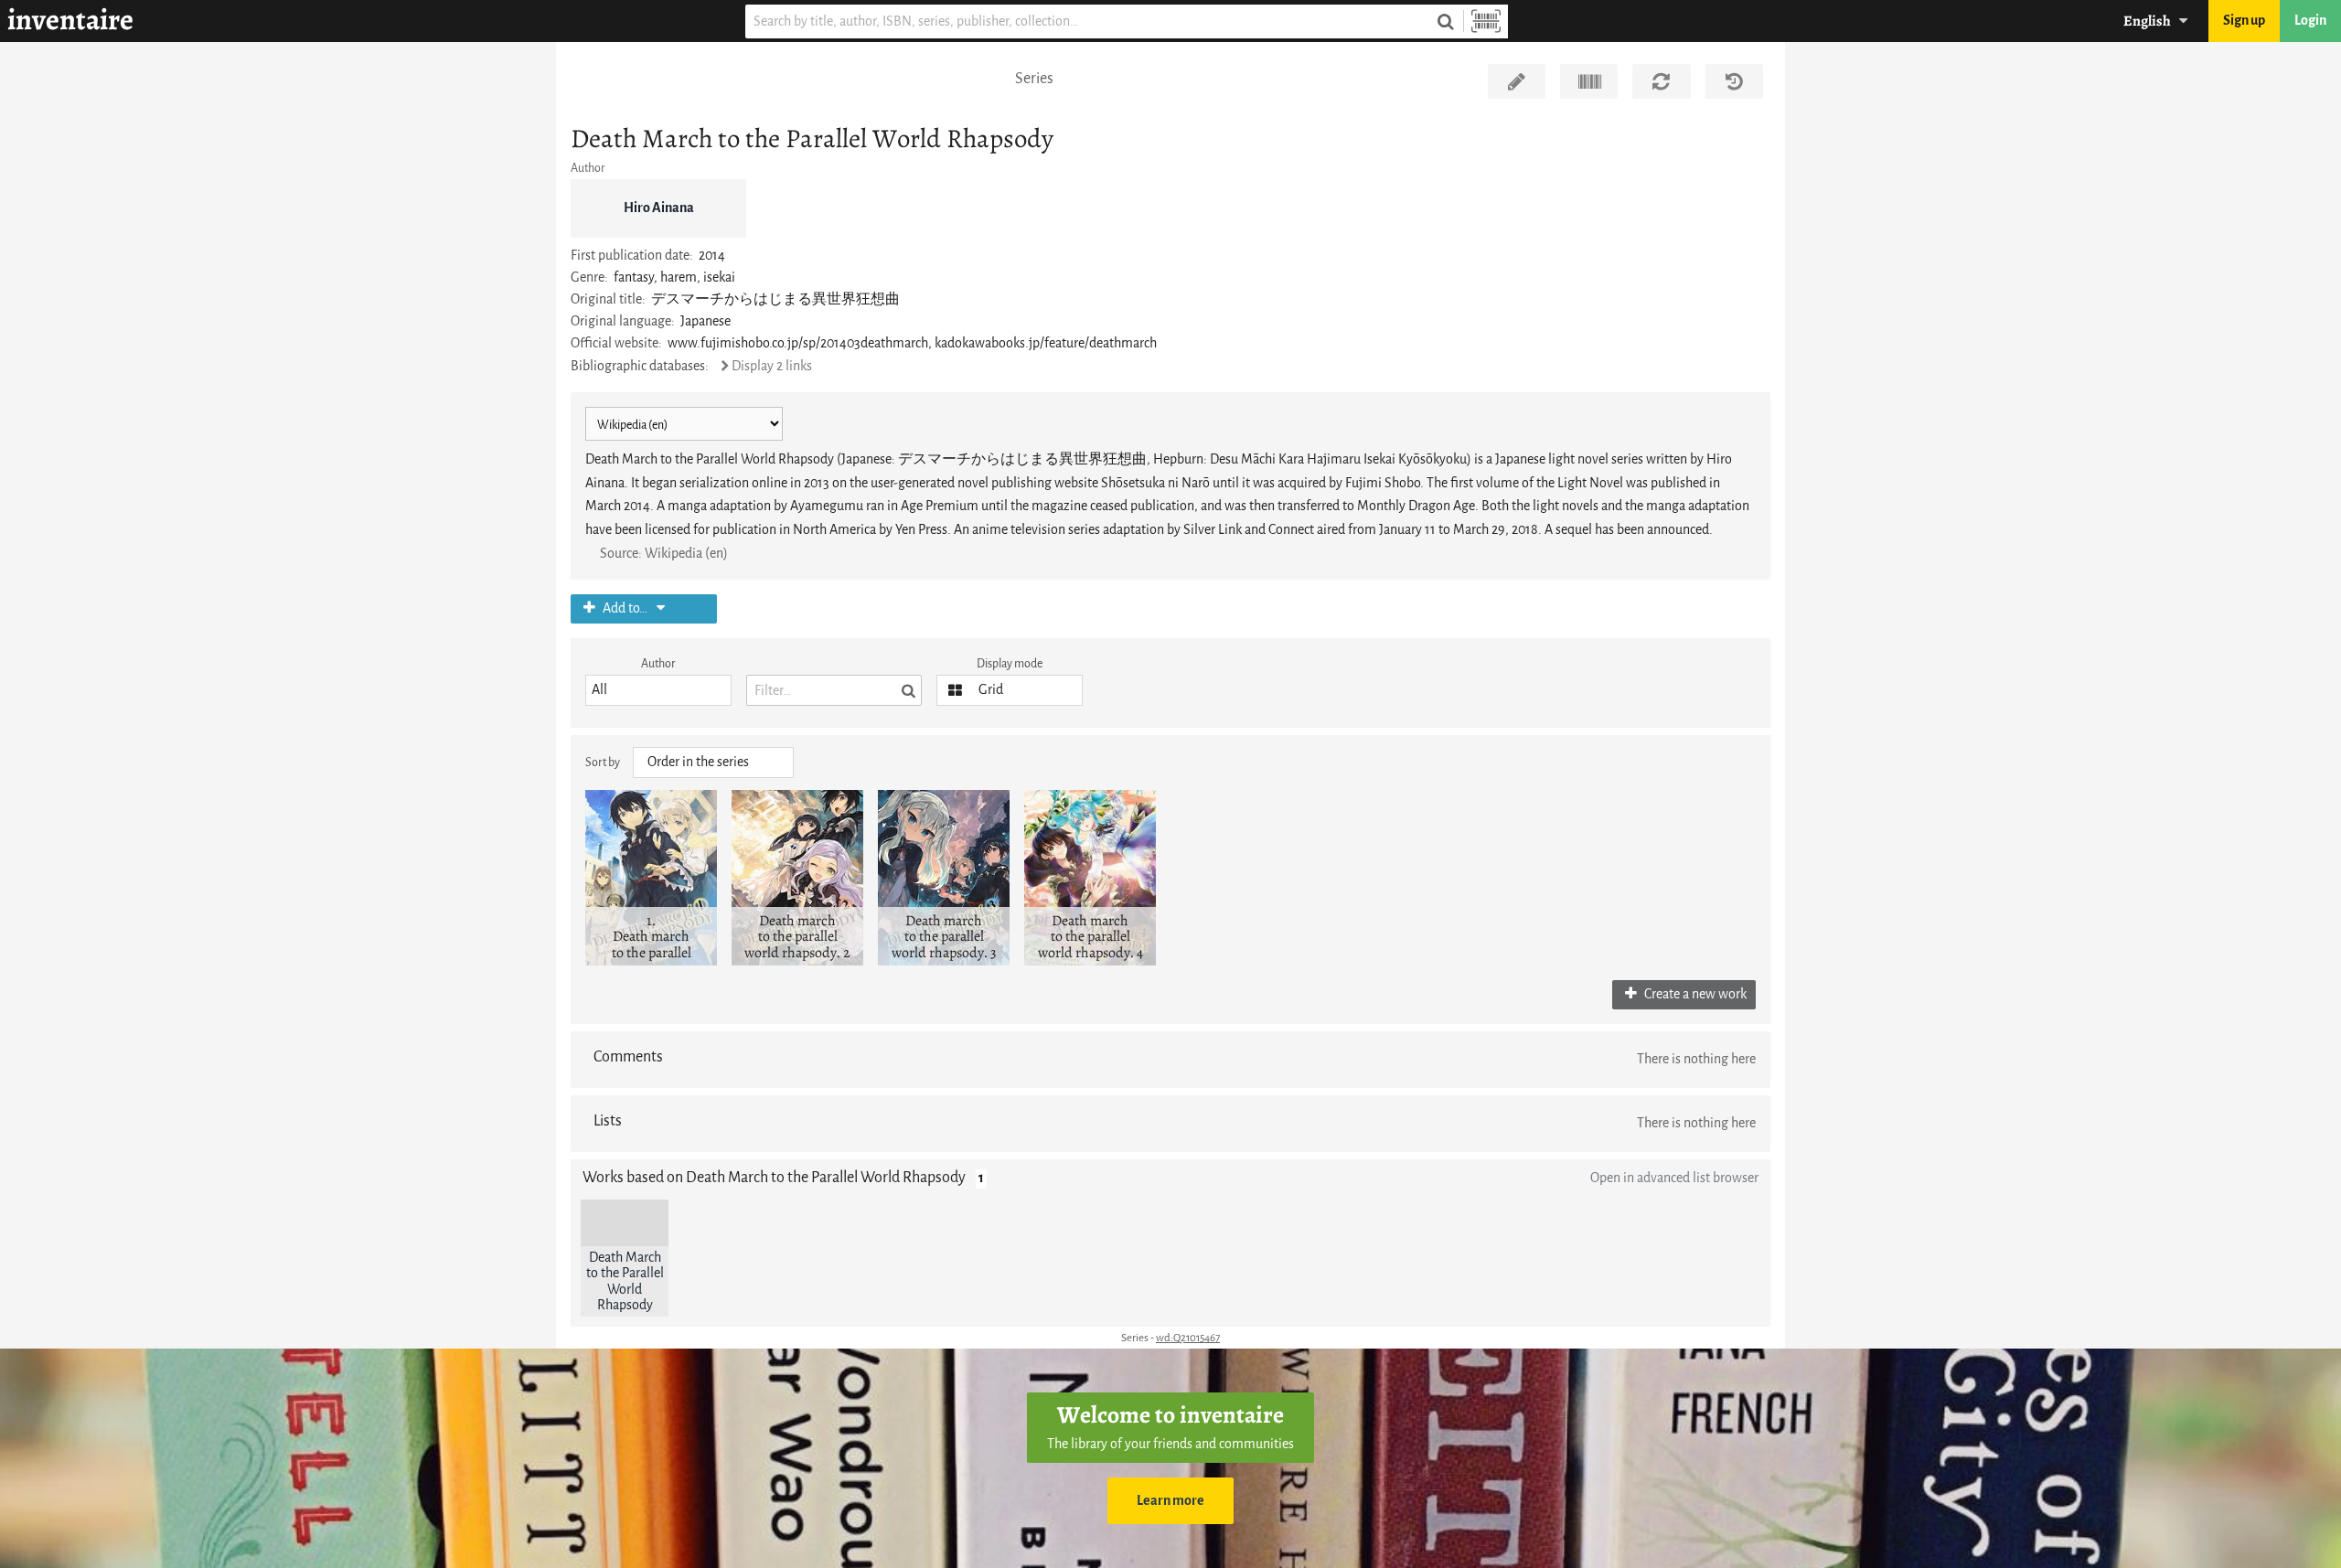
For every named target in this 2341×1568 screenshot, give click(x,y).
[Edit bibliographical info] (1517, 81)
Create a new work (1694, 994)
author (658, 663)
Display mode (1010, 663)
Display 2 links (772, 366)
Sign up (2244, 21)
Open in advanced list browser (1674, 1178)
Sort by (603, 762)
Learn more (1170, 1501)
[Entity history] (1734, 81)
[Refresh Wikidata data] (1661, 81)
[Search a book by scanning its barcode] (1486, 21)
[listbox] (658, 690)
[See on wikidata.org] (1589, 81)
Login (2310, 21)
